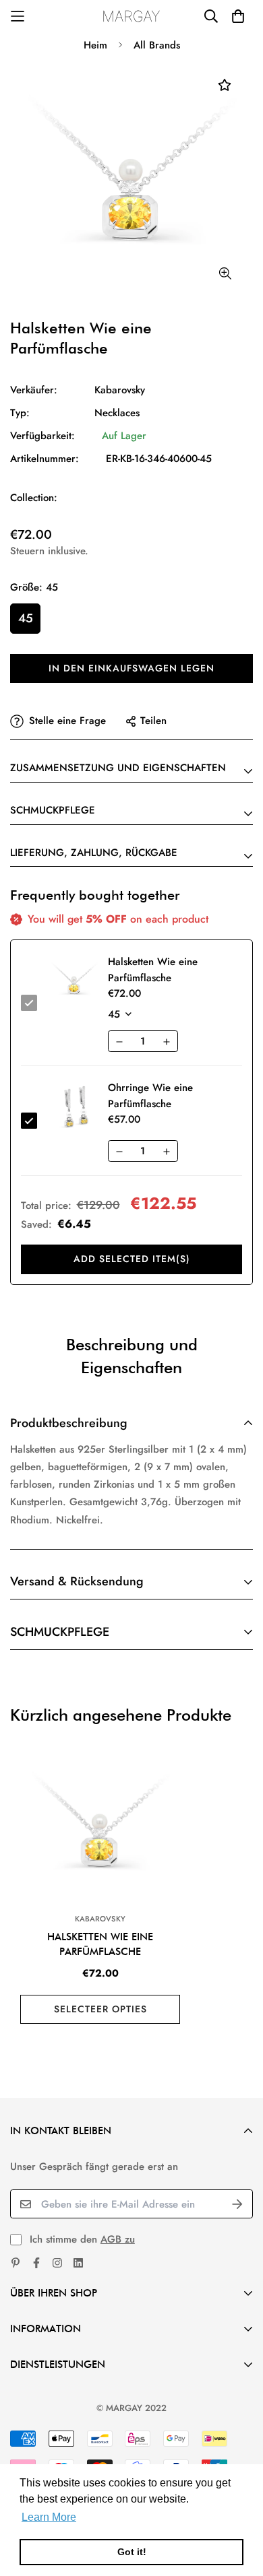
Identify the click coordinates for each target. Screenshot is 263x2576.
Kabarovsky (120, 390)
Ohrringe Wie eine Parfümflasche (150, 1096)
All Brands (157, 45)
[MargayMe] (132, 16)
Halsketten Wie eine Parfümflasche (100, 1945)
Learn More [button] (49, 2517)
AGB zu (118, 2239)
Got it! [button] (132, 2552)
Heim (95, 45)
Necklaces (117, 413)
